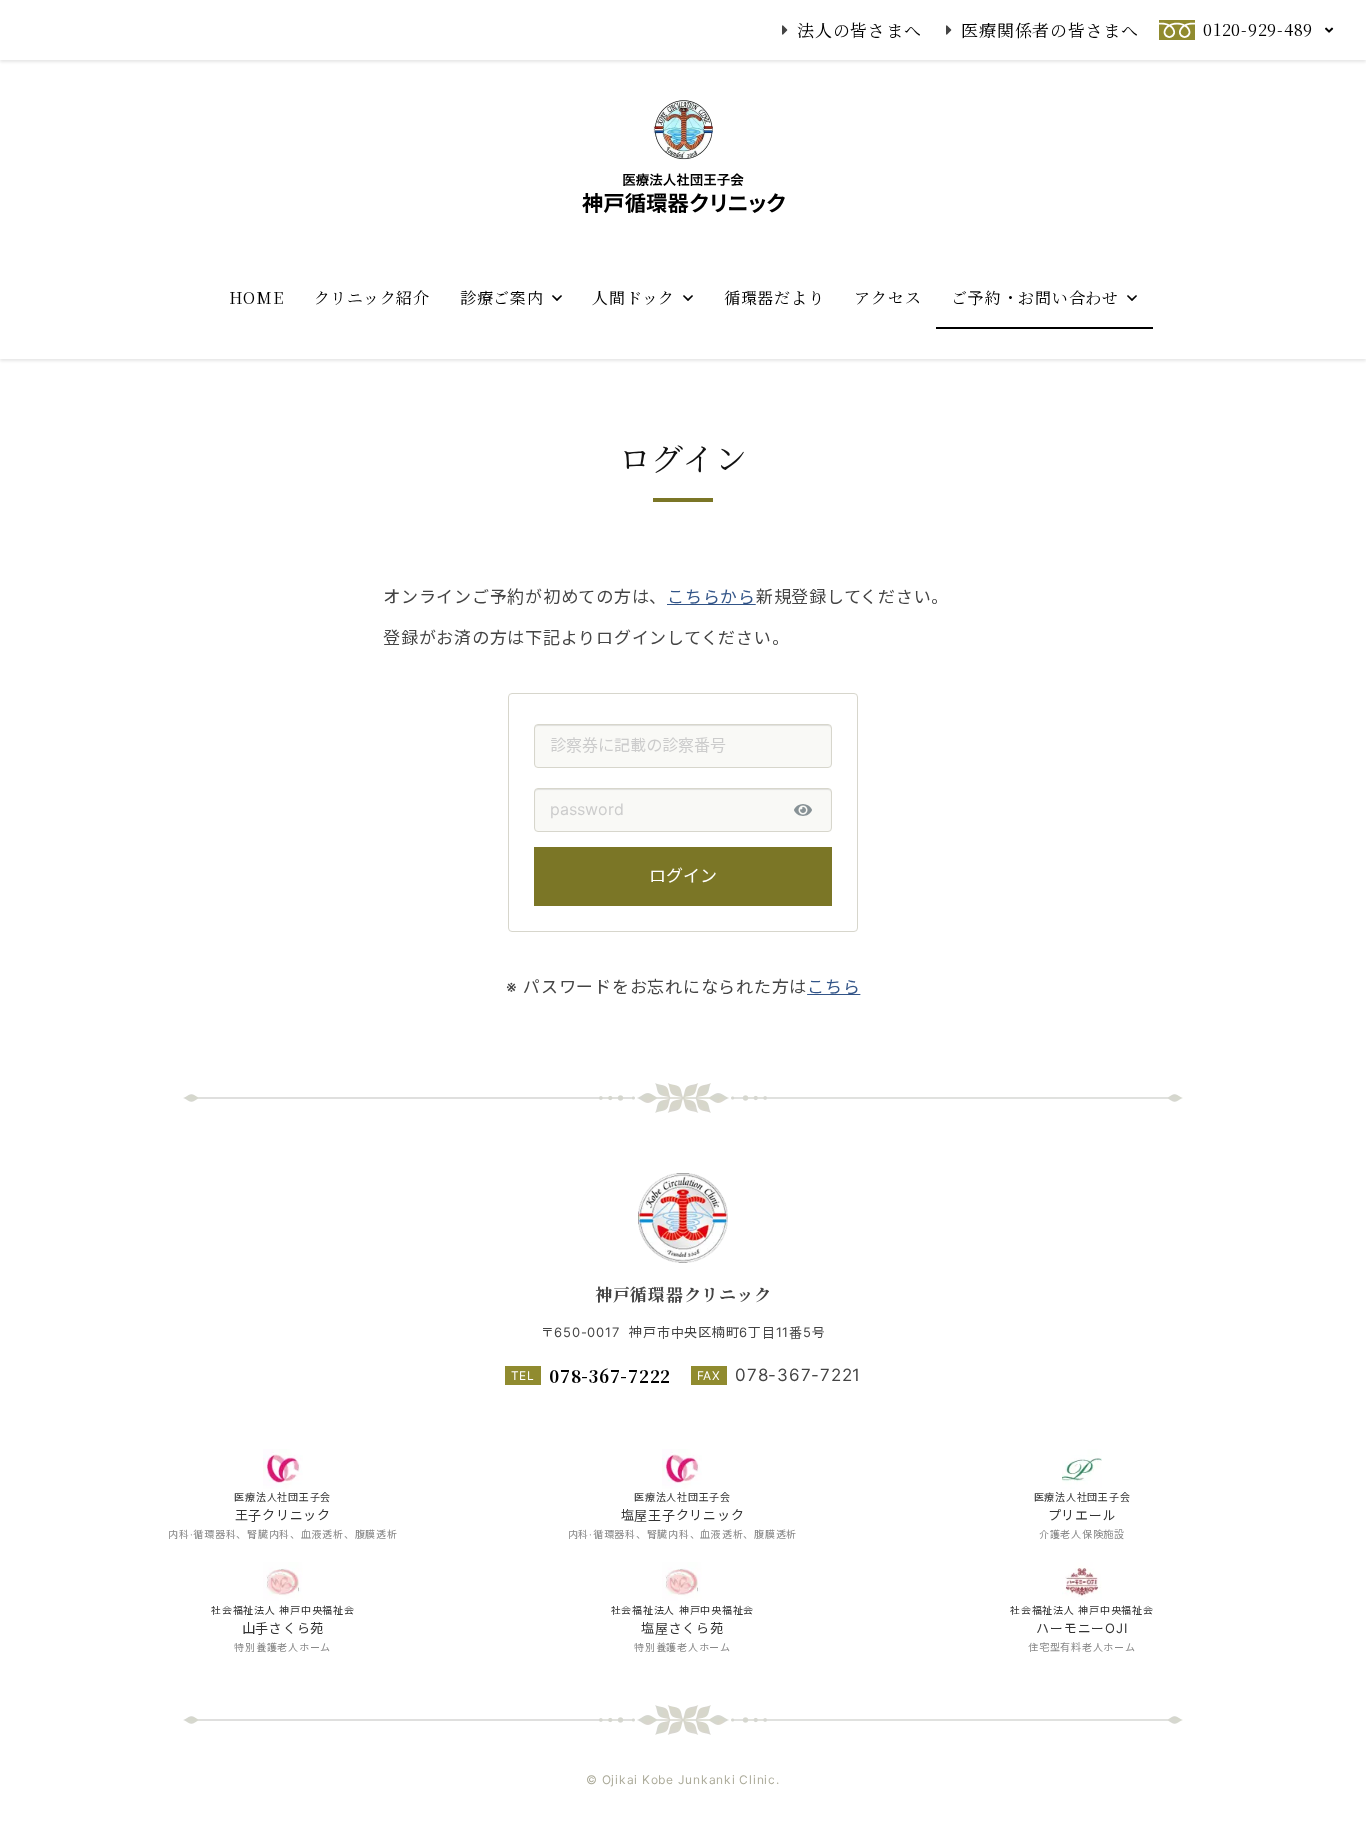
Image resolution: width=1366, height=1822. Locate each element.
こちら (833, 987)
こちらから (711, 597)
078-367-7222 (610, 1375)
